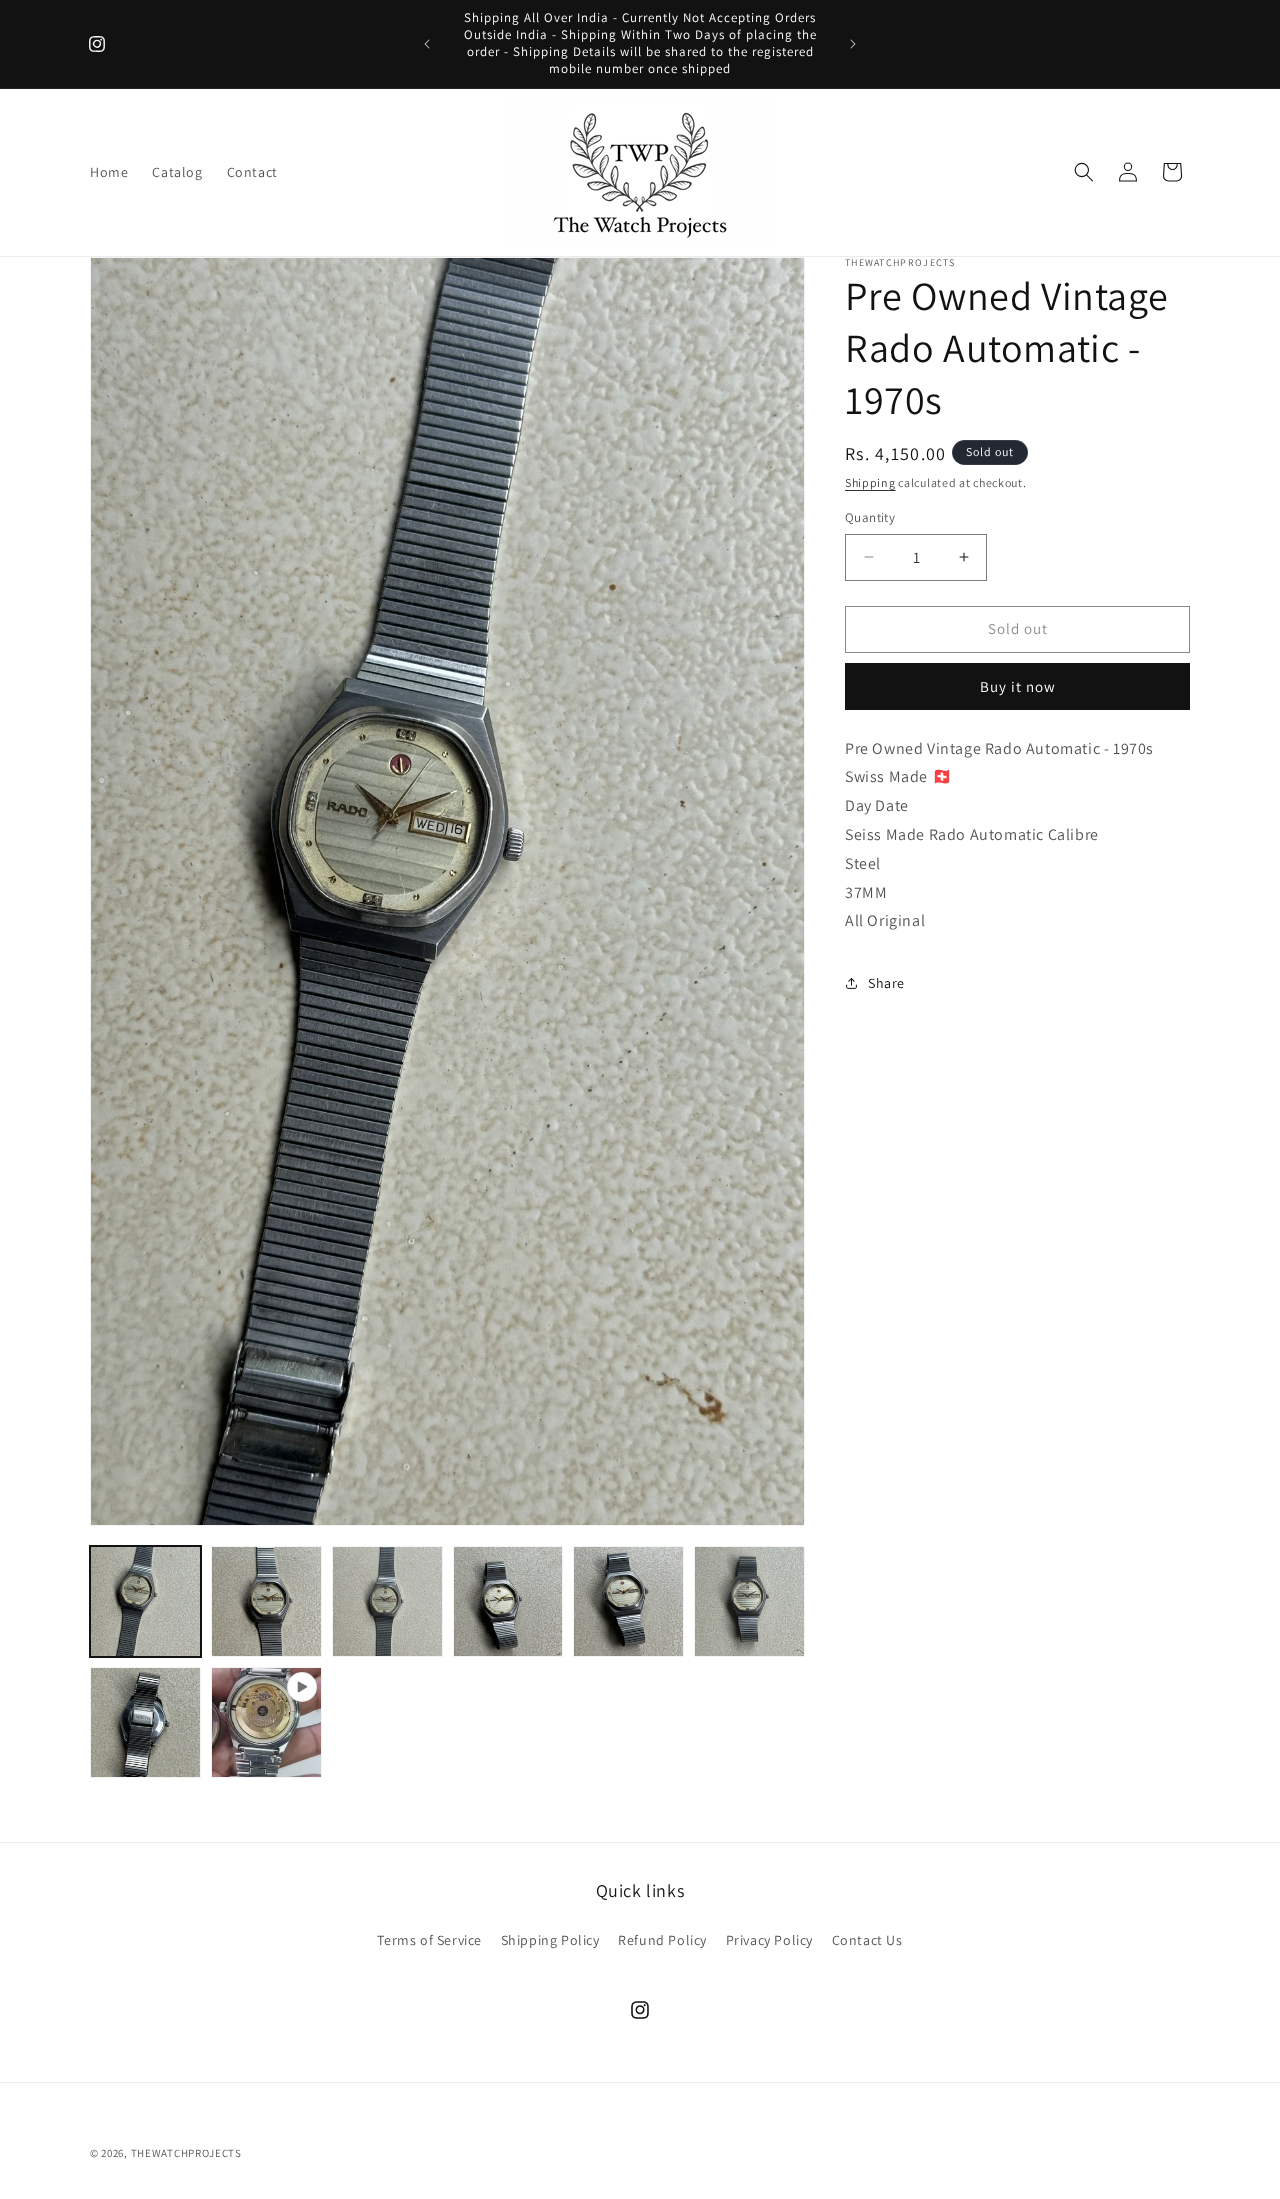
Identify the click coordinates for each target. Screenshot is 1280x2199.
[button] (1084, 172)
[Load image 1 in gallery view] (145, 1601)
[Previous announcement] (427, 44)
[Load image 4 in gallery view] (508, 1601)
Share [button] (886, 982)
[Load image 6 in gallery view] (749, 1601)
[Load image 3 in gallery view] (387, 1601)
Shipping (870, 482)
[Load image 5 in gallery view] (628, 1601)
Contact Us (867, 1939)
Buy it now (1018, 685)
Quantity (870, 517)
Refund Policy (662, 1939)
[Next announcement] (853, 44)
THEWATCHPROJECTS (186, 2153)
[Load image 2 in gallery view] (266, 1601)
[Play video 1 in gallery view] (266, 1722)
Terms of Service (429, 1939)
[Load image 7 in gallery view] (145, 1722)
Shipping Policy (550, 1939)
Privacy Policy (769, 1939)
